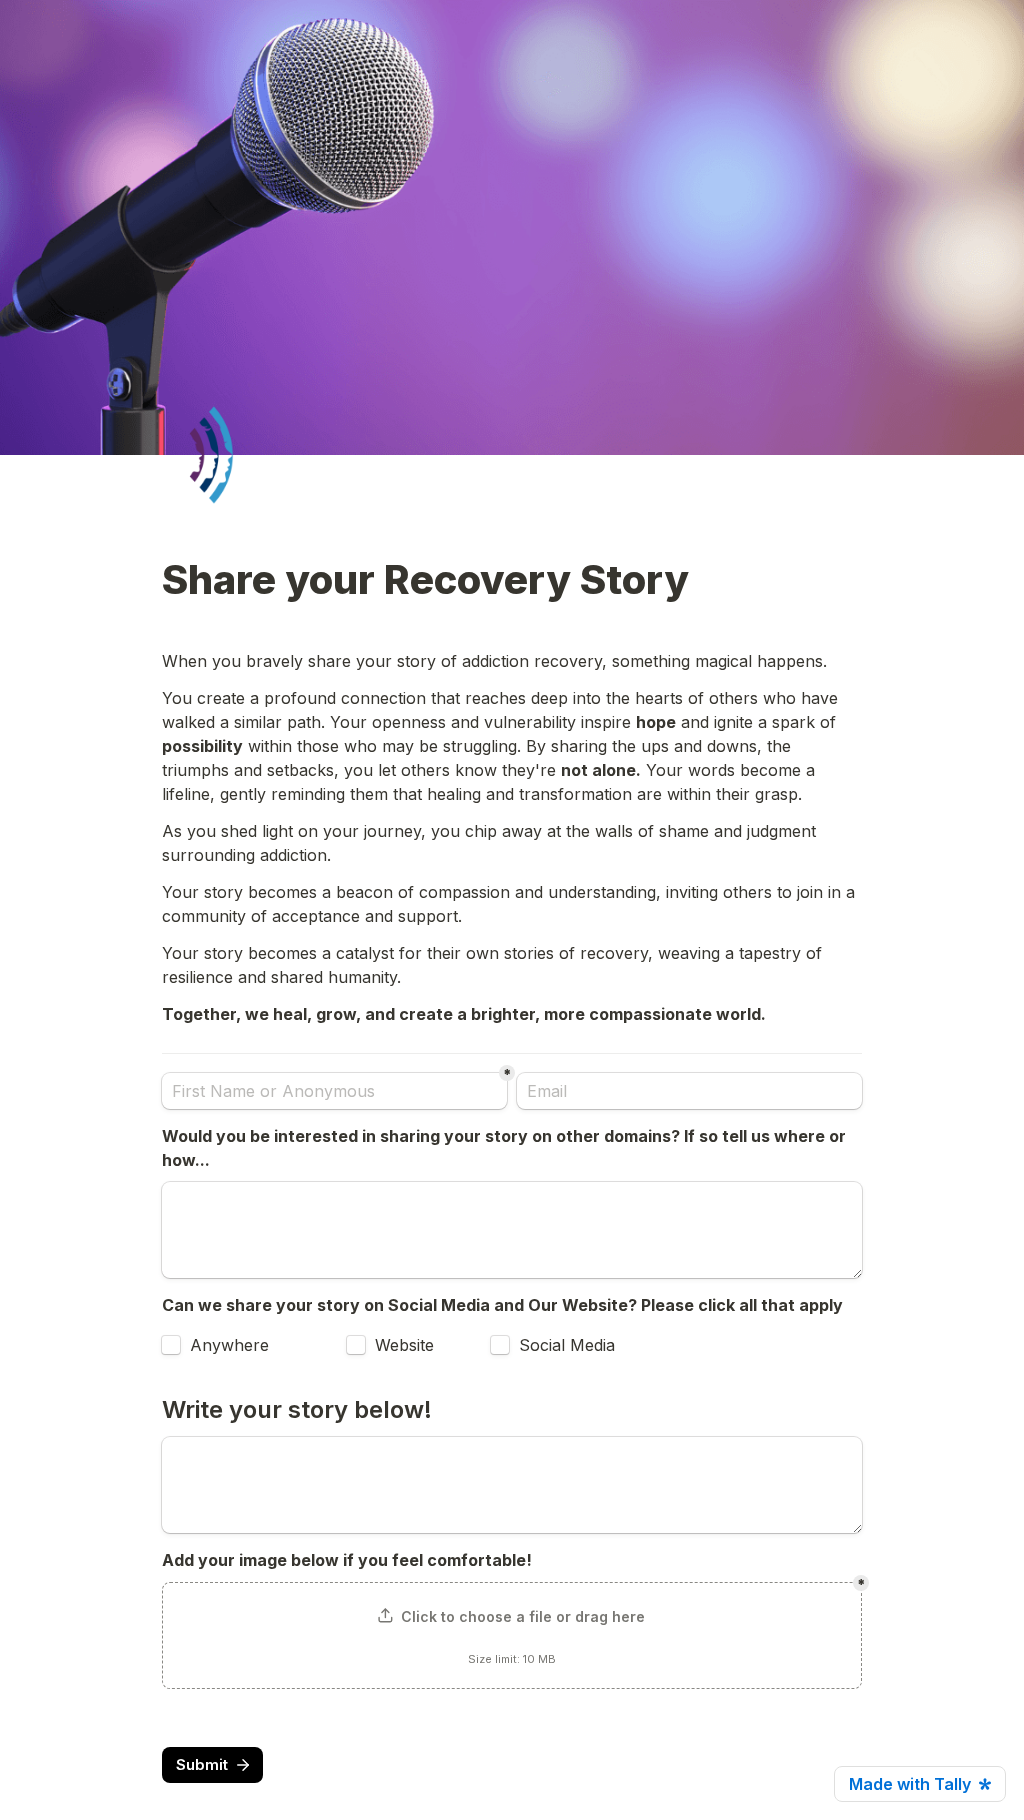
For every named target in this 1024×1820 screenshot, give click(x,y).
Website (404, 1345)
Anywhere (229, 1345)
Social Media (567, 1345)
